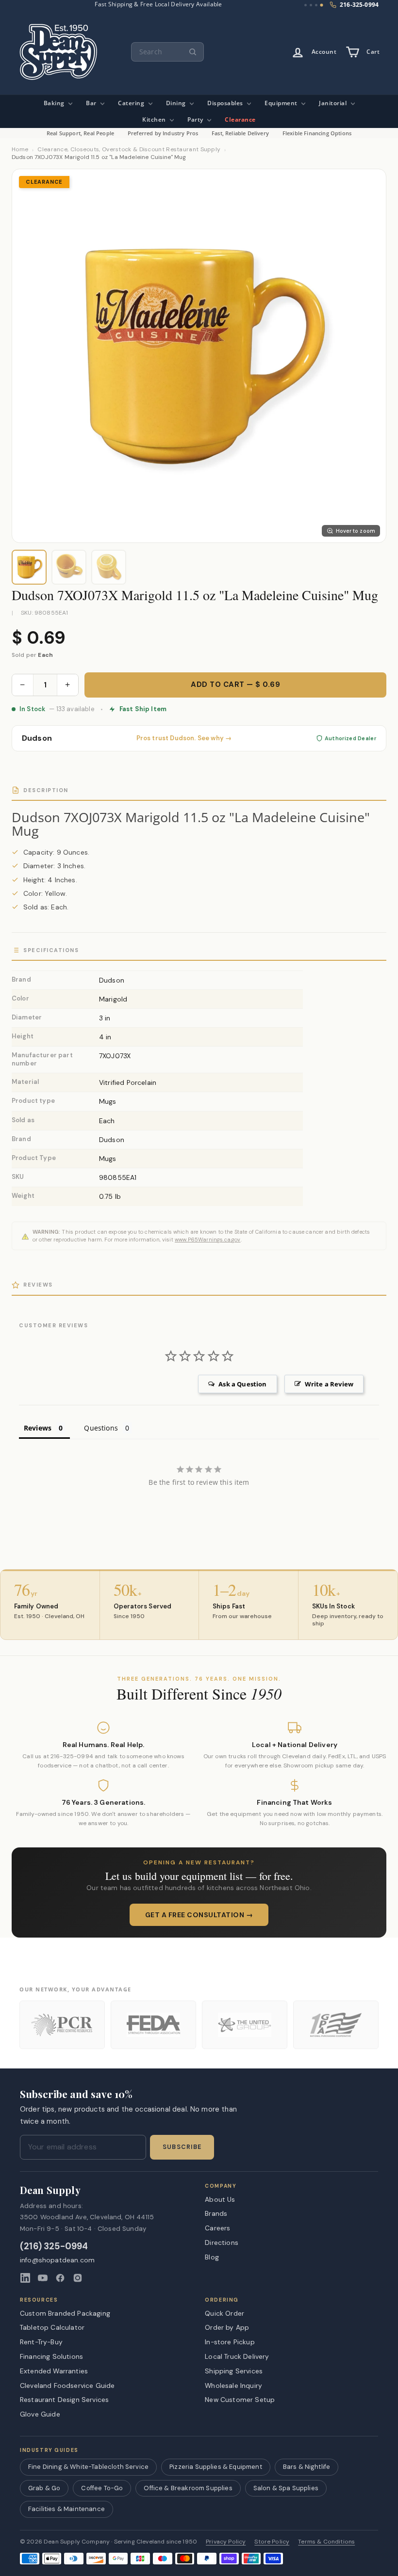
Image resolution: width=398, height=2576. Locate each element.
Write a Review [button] (329, 1384)
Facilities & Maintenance (66, 2509)
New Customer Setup (240, 2400)
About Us (220, 2199)
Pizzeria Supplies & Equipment (216, 2467)
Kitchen (155, 119)
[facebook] (60, 2278)
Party (196, 119)
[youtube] (43, 2278)
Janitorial (334, 103)
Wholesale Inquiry (233, 2385)
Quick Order (224, 2313)
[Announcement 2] (311, 5)
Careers (217, 2228)
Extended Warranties (54, 2371)
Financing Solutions (51, 2356)
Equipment (282, 103)
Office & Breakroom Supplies (188, 2488)
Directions (222, 2242)
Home (20, 150)
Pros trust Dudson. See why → (184, 738)
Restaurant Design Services (64, 2400)
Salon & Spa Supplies (286, 2488)
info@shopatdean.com (57, 2260)
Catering (132, 103)
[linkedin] (25, 2278)
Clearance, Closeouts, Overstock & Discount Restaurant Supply (129, 150)
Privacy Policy (226, 2542)
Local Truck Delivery (237, 2356)
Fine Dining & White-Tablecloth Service (88, 2467)
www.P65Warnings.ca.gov (208, 1240)
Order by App (227, 2327)
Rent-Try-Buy (41, 2342)
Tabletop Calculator (52, 2327)
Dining (177, 103)
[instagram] (78, 2278)
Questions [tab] (101, 1428)
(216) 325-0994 (54, 2247)
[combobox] (167, 52)
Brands (216, 2213)
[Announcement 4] (322, 5)
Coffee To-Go (102, 2488)
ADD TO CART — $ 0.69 (235, 684)
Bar (92, 103)
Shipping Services (234, 2371)
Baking (55, 103)
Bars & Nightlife (307, 2467)
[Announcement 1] (306, 5)
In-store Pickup (230, 2342)
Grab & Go (44, 2488)
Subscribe (182, 2147)
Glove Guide (40, 2414)
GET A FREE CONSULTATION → (199, 1915)
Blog (212, 2257)
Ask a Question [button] (242, 1384)
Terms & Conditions (326, 2542)
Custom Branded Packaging (65, 2313)
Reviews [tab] (38, 1428)
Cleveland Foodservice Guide (67, 2385)
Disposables (226, 103)
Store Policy (272, 2542)
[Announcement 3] (316, 5)
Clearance (240, 119)
